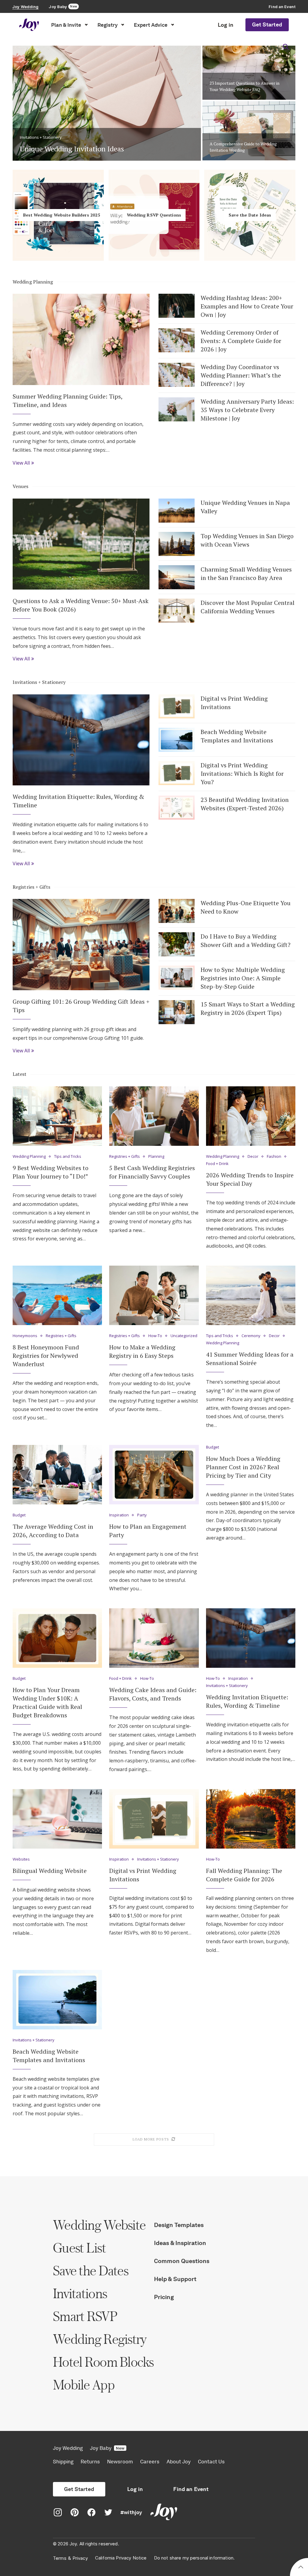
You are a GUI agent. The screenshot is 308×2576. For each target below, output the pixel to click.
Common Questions (182, 2261)
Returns (90, 2462)
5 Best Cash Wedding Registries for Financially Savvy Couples (152, 1172)
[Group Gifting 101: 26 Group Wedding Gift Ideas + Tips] (81, 944)
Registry (108, 25)
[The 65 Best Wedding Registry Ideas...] (249, 131)
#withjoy (131, 2512)
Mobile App (84, 2385)
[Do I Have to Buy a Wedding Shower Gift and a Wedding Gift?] (177, 944)
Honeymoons (25, 1336)
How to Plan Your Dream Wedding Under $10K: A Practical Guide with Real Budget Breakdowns (47, 1702)
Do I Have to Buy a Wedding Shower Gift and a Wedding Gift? (246, 941)
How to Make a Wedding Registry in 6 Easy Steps (142, 1351)
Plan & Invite (66, 25)
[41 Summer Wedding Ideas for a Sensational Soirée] (251, 1295)
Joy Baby (107, 2448)
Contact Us (211, 2462)
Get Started (267, 25)
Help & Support (175, 2279)
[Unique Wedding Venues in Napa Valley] (177, 511)
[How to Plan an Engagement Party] (154, 1475)
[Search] (286, 47)
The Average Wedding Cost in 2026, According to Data (53, 1531)
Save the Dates (91, 2270)
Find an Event (191, 2489)
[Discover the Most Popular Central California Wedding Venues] (177, 611)
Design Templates (179, 2225)
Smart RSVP (85, 2316)
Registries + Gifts (31, 887)
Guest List (79, 2248)
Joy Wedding (68, 2448)
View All (21, 463)
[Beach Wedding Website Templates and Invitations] (177, 740)
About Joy (179, 2462)
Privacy (80, 2558)
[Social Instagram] (58, 2513)
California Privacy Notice (121, 2558)
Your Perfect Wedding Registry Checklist (248, 89)
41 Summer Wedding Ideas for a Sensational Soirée (250, 1359)
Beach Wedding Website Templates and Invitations (237, 736)
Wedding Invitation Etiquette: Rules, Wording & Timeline (78, 801)
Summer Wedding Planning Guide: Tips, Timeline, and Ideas (68, 401)
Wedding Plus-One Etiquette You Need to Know (246, 907)
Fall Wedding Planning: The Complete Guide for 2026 (244, 1875)
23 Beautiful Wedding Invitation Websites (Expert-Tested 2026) (245, 804)
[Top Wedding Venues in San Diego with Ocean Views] (177, 544)
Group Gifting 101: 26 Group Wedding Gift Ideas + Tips (81, 1006)
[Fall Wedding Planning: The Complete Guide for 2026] (251, 1819)
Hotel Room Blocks (103, 2362)
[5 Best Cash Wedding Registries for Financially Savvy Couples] (154, 1116)
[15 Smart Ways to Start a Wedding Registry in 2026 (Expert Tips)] (177, 1012)
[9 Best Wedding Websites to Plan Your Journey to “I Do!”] (57, 1116)
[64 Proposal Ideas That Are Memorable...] (107, 100)
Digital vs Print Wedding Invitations (234, 703)
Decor (253, 1157)
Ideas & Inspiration (180, 2243)
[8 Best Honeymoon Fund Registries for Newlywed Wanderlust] (57, 1295)
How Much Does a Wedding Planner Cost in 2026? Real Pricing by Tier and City (243, 1467)
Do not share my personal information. (194, 2558)
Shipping (63, 2462)
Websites (21, 1859)
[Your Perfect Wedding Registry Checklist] (249, 70)
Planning (156, 1157)
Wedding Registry (100, 2339)
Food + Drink (217, 1164)
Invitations (80, 2293)
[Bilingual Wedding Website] (57, 1819)
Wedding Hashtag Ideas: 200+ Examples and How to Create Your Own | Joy (247, 306)
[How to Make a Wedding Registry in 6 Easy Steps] (154, 1295)
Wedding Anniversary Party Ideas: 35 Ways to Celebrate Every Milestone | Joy (247, 410)
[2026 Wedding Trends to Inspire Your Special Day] (251, 1116)
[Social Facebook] (91, 2513)
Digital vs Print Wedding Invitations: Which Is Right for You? (242, 774)
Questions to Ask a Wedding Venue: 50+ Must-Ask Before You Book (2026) (81, 605)
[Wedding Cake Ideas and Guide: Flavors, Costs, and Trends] (154, 1638)
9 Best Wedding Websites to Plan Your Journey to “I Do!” (51, 1172)
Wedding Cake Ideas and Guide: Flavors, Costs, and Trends (153, 1694)
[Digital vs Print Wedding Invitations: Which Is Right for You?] (177, 773)
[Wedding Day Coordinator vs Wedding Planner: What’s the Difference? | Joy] (177, 375)
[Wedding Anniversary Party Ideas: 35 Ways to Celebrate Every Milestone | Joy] (177, 409)
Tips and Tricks (68, 1157)
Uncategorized (184, 1336)
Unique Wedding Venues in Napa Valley (245, 507)
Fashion (274, 1157)
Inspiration (119, 1515)
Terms (60, 2558)
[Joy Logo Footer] (164, 2513)
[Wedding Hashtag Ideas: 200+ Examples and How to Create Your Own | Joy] (177, 306)
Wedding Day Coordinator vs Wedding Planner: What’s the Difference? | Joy (241, 375)
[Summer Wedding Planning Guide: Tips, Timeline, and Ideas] (81, 339)
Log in (226, 25)
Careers (150, 2462)
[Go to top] (301, 2568)
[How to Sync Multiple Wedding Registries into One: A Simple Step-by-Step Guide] (177, 978)
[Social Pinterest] (75, 2513)
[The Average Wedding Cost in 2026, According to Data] (57, 1475)
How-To (155, 1336)
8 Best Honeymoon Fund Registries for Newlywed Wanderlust (46, 1356)
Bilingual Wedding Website (50, 1871)
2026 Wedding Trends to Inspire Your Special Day (250, 1179)
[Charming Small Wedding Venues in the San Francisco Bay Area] (177, 577)
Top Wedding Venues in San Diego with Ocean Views (247, 540)
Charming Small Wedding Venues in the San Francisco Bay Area (246, 573)
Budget (19, 1515)
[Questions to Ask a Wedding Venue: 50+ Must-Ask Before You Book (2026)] (81, 544)
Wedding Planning (33, 282)
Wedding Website (99, 2225)
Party (142, 1515)
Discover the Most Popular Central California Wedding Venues (248, 607)
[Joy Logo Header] (29, 25)
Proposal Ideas (34, 138)
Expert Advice (151, 25)
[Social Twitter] (108, 2513)
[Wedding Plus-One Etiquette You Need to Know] (177, 911)
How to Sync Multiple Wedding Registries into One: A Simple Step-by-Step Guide (243, 978)
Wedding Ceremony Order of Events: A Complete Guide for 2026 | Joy (241, 341)
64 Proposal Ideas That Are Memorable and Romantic (106, 149)
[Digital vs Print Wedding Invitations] (177, 706)
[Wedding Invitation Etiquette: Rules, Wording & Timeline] (81, 740)
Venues (21, 486)
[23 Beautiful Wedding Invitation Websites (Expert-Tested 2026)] (177, 808)
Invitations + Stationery (39, 682)
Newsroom (120, 2462)
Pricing (164, 2297)
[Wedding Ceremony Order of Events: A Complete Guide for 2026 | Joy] (177, 340)
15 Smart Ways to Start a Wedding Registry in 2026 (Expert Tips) (248, 1008)
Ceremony (251, 1336)
